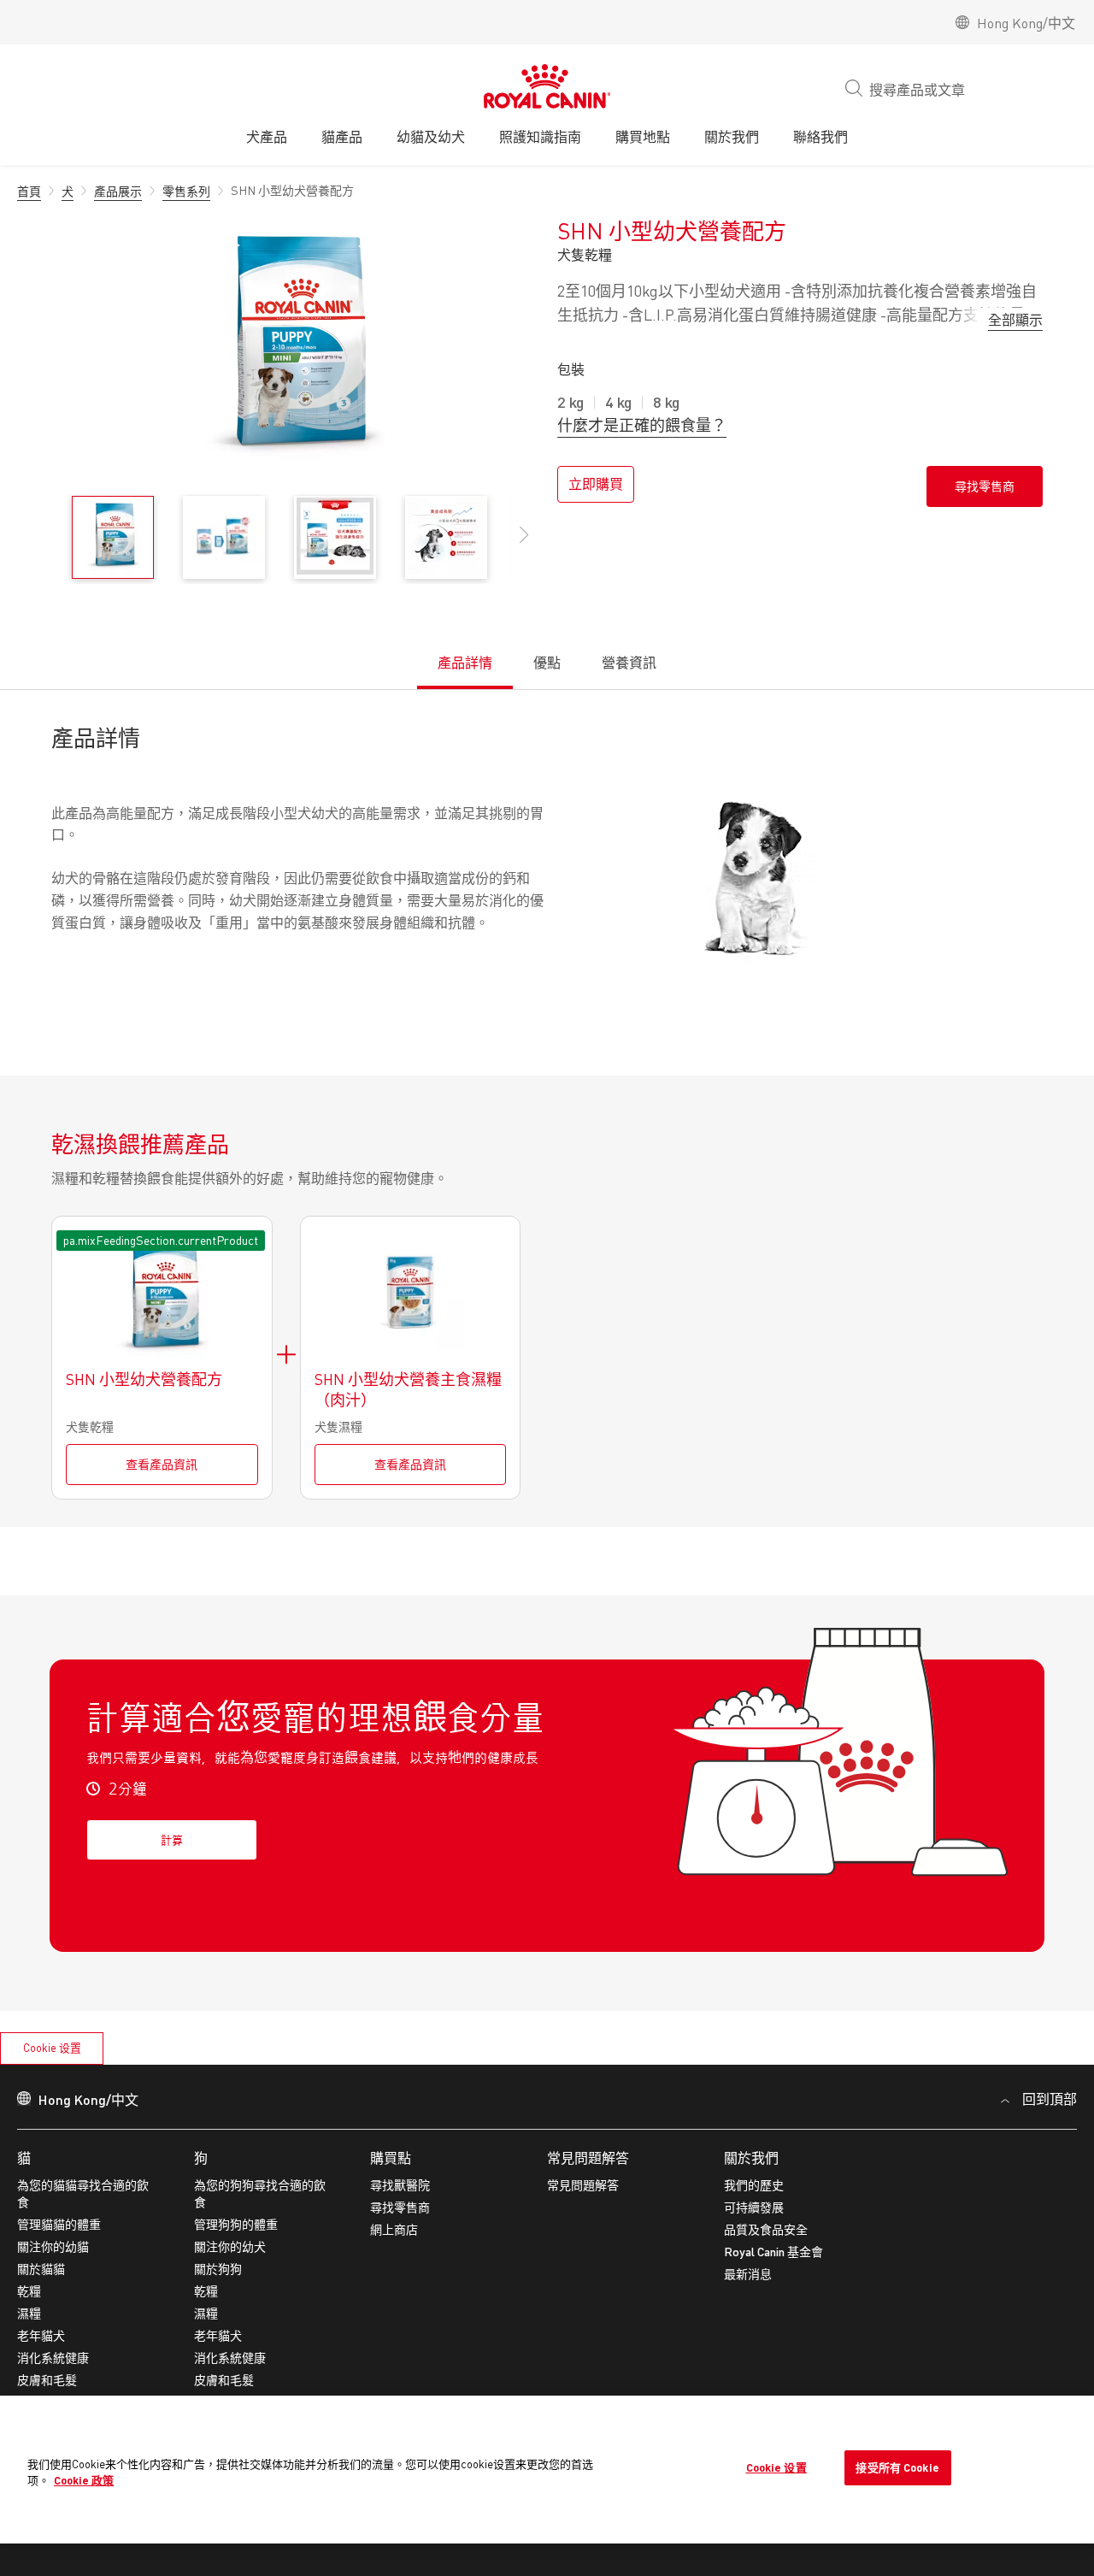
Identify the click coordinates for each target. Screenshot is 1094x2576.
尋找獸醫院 (400, 2185)
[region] (547, 2470)
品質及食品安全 (766, 2229)
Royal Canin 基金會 (773, 2252)
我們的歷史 (754, 2185)
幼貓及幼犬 (431, 136)
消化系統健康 (53, 2358)
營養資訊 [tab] (629, 663)
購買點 (391, 2157)
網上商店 (394, 2229)
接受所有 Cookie (897, 2467)
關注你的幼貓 (53, 2246)
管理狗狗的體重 (236, 2224)
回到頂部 (1050, 2099)
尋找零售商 (400, 2207)
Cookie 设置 (52, 2048)
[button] (524, 544)
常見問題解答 (588, 2157)
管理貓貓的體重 (59, 2224)
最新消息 (748, 2274)
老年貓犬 (41, 2335)
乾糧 (29, 2291)
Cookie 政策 (84, 2480)
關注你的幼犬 (230, 2246)
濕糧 (29, 2313)
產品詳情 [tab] (465, 663)
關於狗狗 (218, 2269)
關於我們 (751, 2157)
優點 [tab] (547, 663)
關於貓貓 (41, 2269)
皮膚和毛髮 (47, 2380)
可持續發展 (754, 2207)
